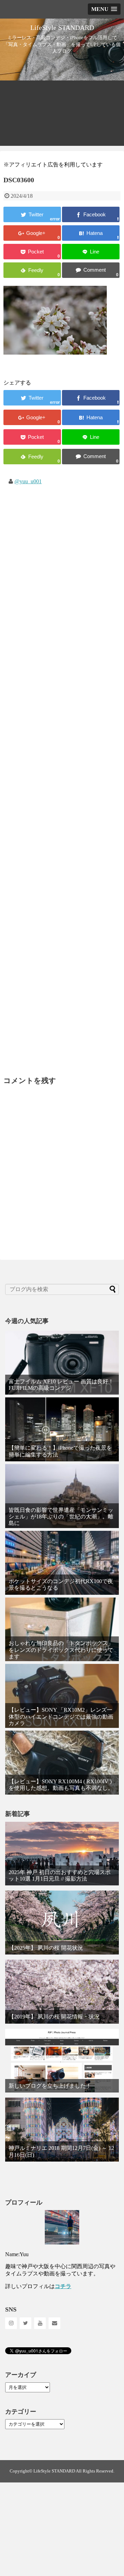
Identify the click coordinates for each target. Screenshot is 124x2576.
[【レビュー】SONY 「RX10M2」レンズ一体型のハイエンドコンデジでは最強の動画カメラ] (62, 1696)
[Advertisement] (62, 115)
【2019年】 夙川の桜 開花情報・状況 (54, 2017)
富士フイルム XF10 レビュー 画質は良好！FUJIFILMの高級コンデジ (61, 1385)
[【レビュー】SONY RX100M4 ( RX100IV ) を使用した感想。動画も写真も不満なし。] (62, 1763)
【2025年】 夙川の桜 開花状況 (46, 1948)
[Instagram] (11, 2323)
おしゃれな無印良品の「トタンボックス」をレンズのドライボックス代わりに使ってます (61, 1650)
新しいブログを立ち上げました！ (50, 2086)
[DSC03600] (91, 233)
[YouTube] (40, 2323)
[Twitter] (25, 2323)
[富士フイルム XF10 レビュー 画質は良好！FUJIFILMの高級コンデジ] (62, 1363)
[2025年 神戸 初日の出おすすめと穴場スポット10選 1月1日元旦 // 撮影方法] (62, 1854)
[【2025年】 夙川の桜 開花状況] (62, 1923)
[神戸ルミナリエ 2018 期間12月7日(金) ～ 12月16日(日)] (62, 2130)
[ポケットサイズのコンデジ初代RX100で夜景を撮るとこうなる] (62, 1563)
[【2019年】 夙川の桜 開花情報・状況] (62, 1992)
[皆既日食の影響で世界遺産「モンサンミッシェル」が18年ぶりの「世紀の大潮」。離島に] (62, 1496)
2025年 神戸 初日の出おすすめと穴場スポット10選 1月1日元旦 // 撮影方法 (60, 1875)
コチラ (63, 2286)
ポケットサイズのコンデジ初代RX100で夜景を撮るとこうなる (61, 1584)
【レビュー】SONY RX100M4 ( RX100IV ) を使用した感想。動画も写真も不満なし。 (61, 1785)
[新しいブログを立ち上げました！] (62, 2061)
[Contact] (54, 2323)
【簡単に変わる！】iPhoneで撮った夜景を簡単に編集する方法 (60, 1451)
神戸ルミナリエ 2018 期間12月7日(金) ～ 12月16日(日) (61, 2151)
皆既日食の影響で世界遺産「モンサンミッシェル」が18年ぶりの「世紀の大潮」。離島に (61, 1517)
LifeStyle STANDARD (62, 28)
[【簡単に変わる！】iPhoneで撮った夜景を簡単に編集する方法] (62, 1429)
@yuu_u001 (28, 481)
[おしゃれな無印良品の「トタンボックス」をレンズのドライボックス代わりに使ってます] (62, 1630)
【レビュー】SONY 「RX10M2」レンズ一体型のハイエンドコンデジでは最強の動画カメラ (61, 1716)
